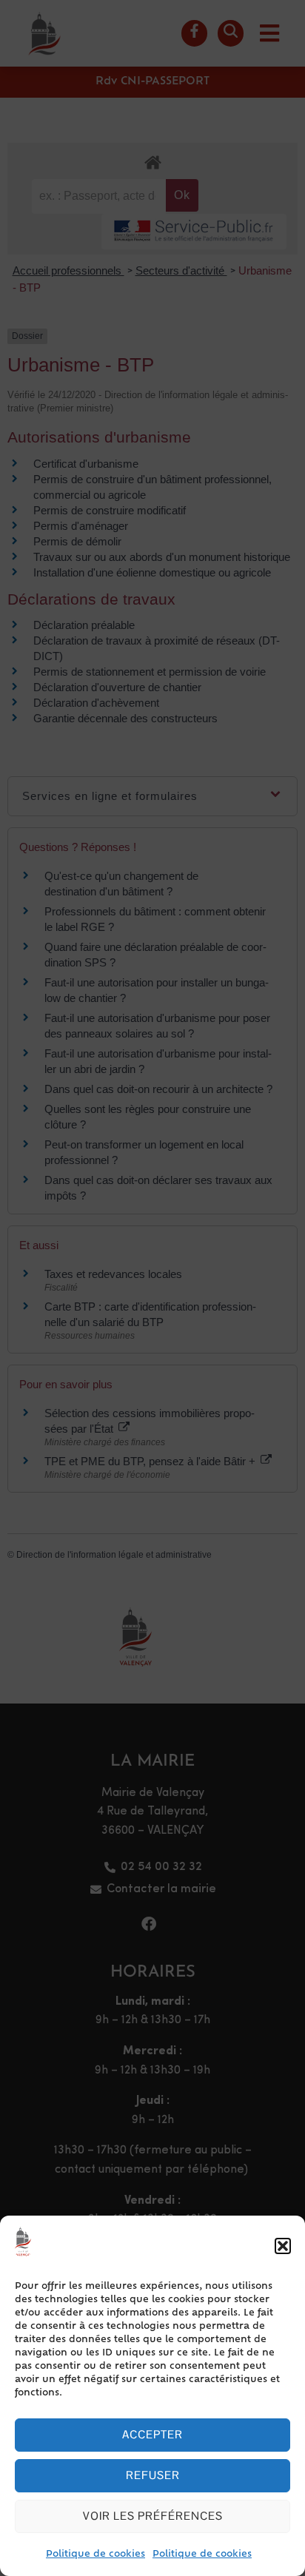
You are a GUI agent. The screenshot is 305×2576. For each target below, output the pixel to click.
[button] (283, 2246)
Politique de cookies (95, 2555)
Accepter (152, 2434)
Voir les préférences (153, 2516)
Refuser (153, 2475)
